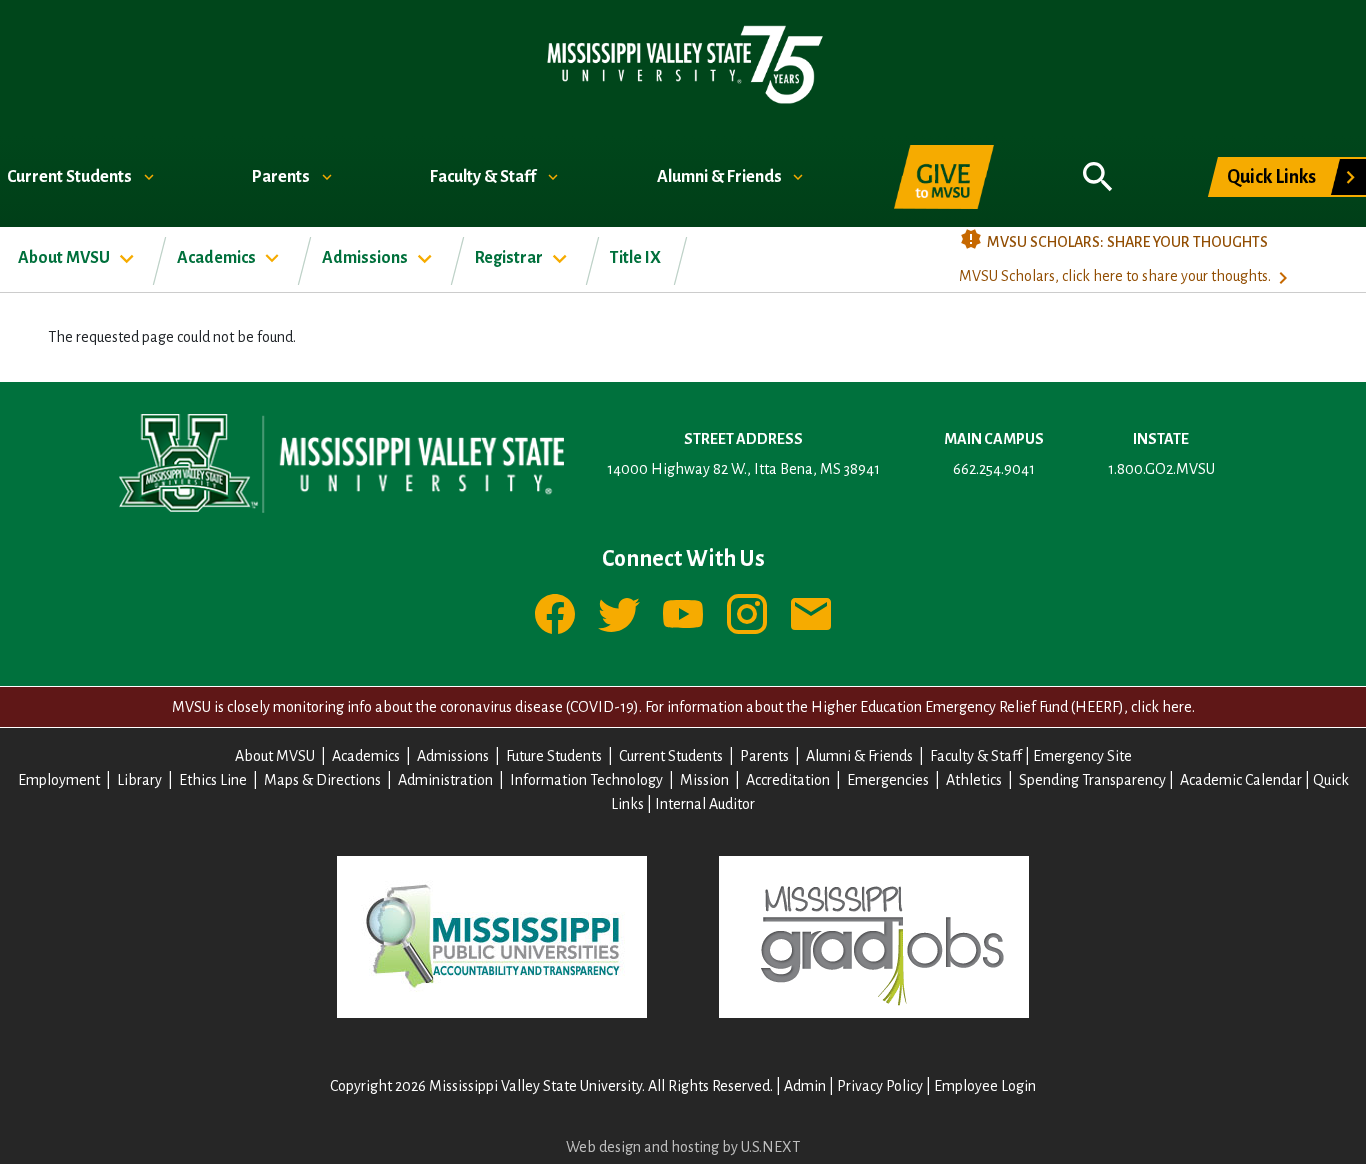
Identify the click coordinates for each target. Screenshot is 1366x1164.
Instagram (747, 614)
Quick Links (1271, 177)
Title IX (635, 258)
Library (139, 780)
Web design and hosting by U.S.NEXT (683, 1147)
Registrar (510, 258)
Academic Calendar (1241, 780)
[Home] (683, 63)
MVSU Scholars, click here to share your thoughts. (1115, 276)
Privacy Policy (880, 1086)
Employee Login (985, 1086)
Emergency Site (1082, 756)
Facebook (555, 614)
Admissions (366, 258)
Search (1098, 166)
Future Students (554, 756)
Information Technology (586, 780)
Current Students (71, 177)
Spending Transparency (1092, 780)
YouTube (683, 614)
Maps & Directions (322, 780)
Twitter (619, 614)
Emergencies (888, 780)
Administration (445, 780)
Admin (805, 1086)
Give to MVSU (944, 177)
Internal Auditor (705, 804)
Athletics (974, 780)
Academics (218, 258)
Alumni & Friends (721, 177)
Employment (59, 780)
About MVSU (65, 258)
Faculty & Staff (484, 177)
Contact (811, 614)
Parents (282, 177)
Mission (704, 780)
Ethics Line (213, 780)
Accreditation (788, 780)
